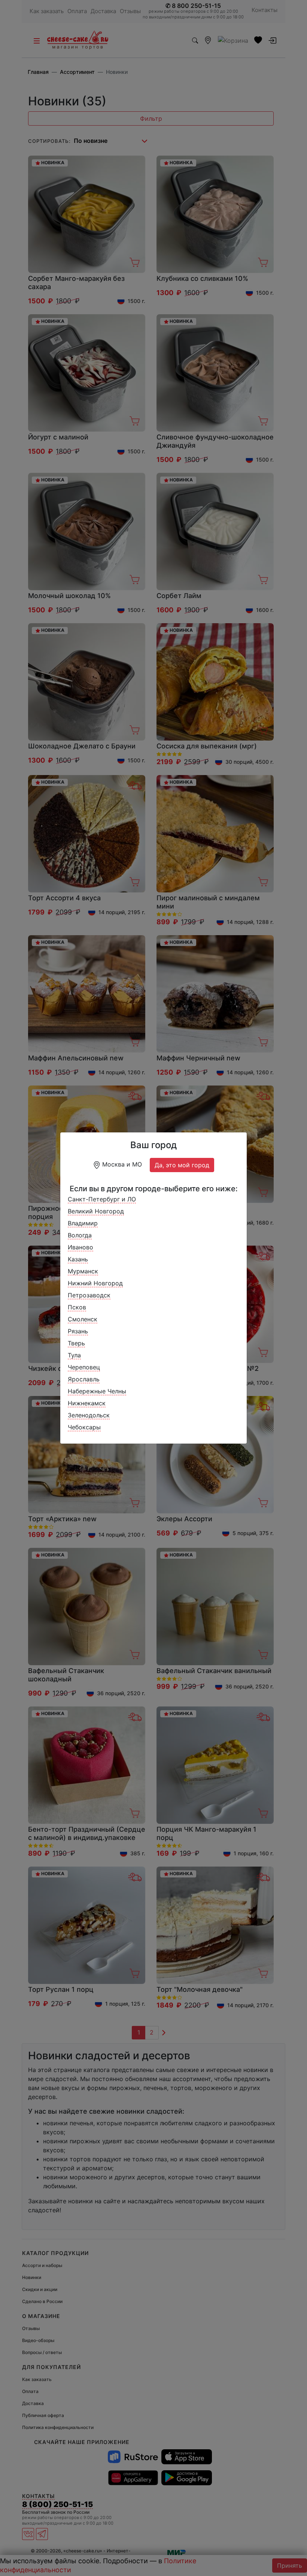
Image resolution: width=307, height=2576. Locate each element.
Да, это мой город (182, 1165)
